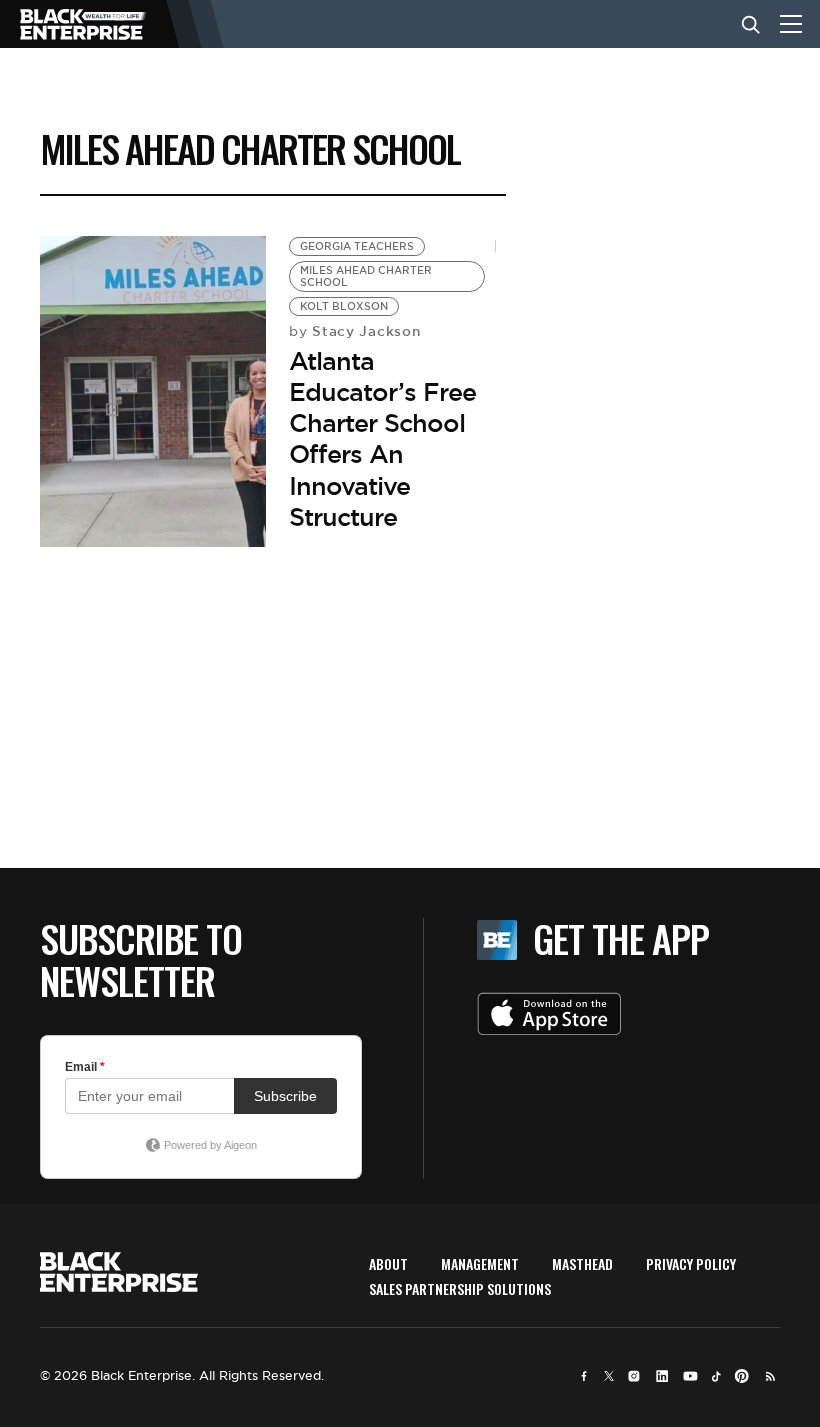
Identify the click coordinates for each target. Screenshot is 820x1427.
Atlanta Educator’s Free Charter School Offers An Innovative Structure (382, 439)
